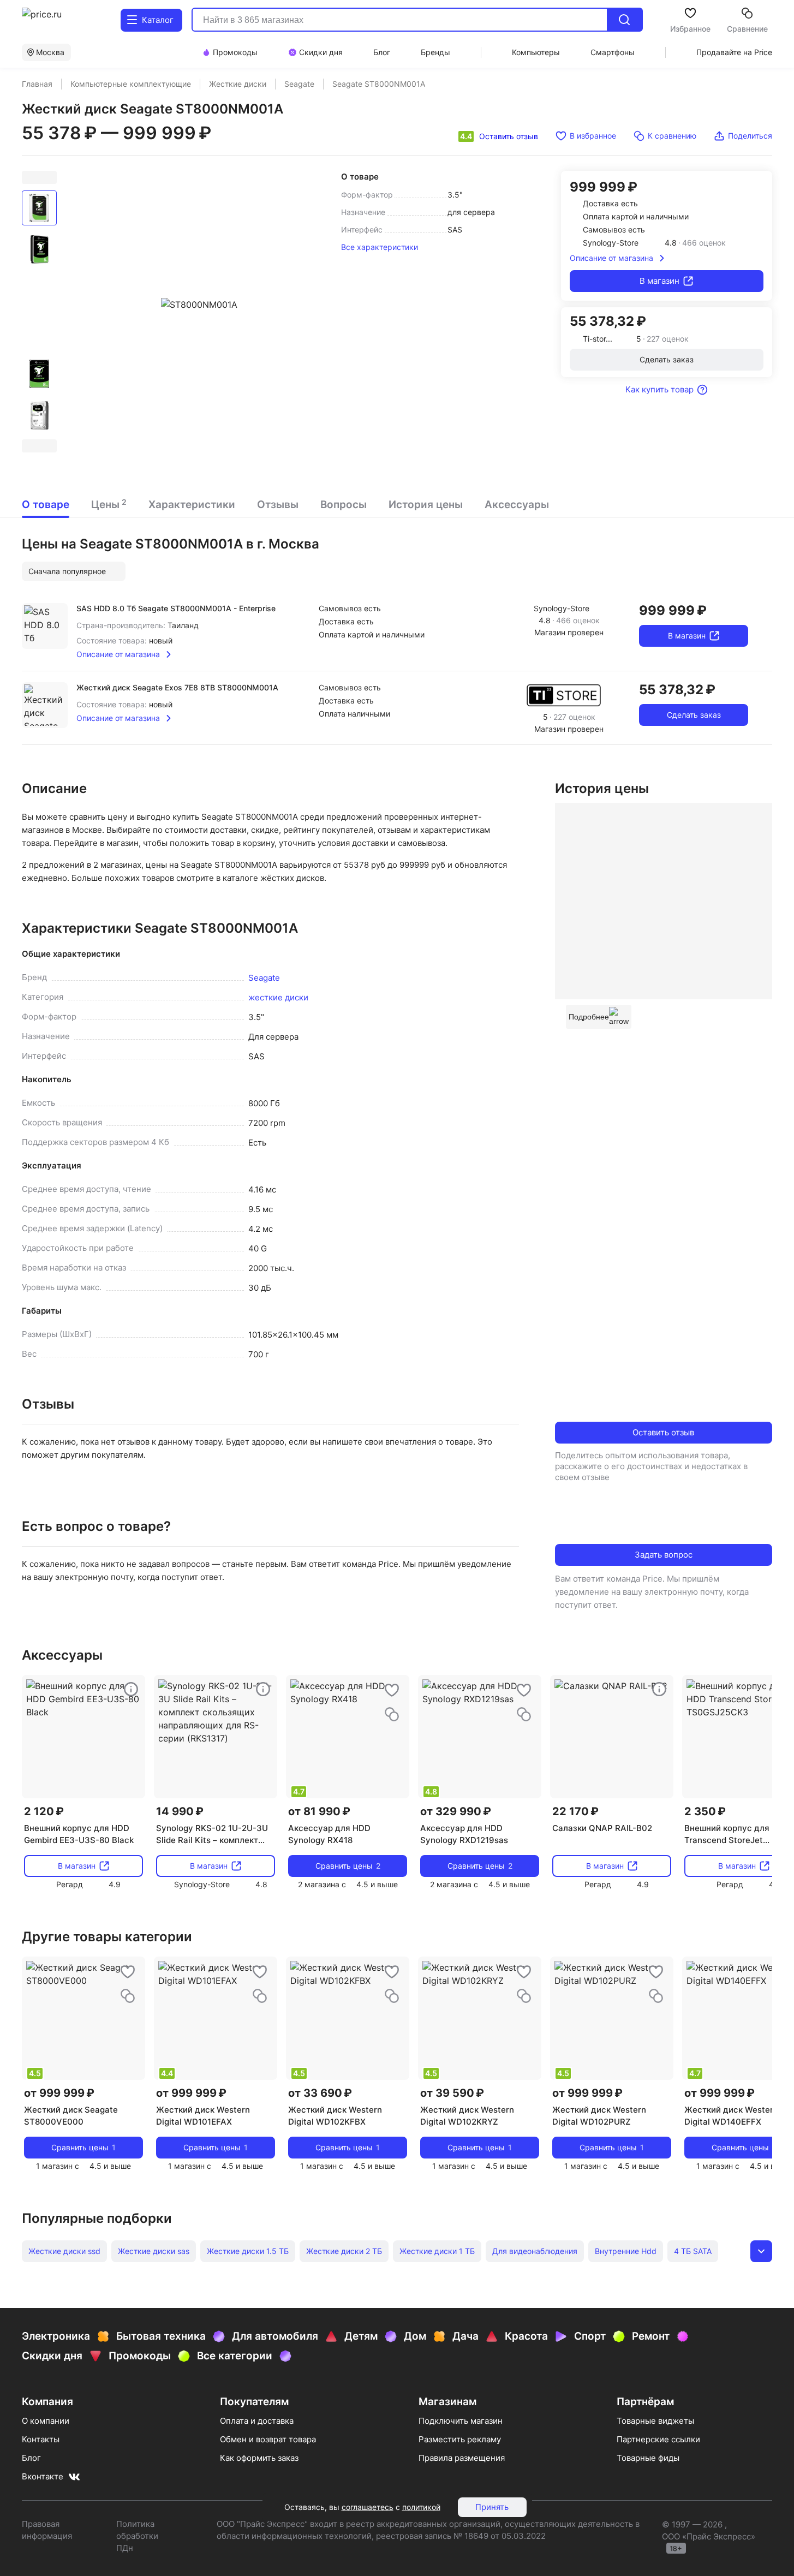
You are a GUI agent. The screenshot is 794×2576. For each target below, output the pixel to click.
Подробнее (589, 1017)
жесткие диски (278, 997)
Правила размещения (462, 2458)
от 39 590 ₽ (452, 2093)
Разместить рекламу (460, 2439)
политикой (421, 2507)
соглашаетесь (368, 2507)
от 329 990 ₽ (456, 1811)
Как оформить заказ (259, 2458)
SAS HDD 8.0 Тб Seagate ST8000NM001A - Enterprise (176, 608)
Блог (31, 2458)
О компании (46, 2421)
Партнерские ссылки (658, 2439)
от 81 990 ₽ (319, 1811)
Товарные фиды (648, 2458)
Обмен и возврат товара (268, 2439)
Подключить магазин (461, 2421)
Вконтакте (43, 2476)
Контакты (41, 2439)
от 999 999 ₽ (59, 2093)
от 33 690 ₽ (320, 2093)
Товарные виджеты (655, 2421)
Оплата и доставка (257, 2421)
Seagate (264, 978)
